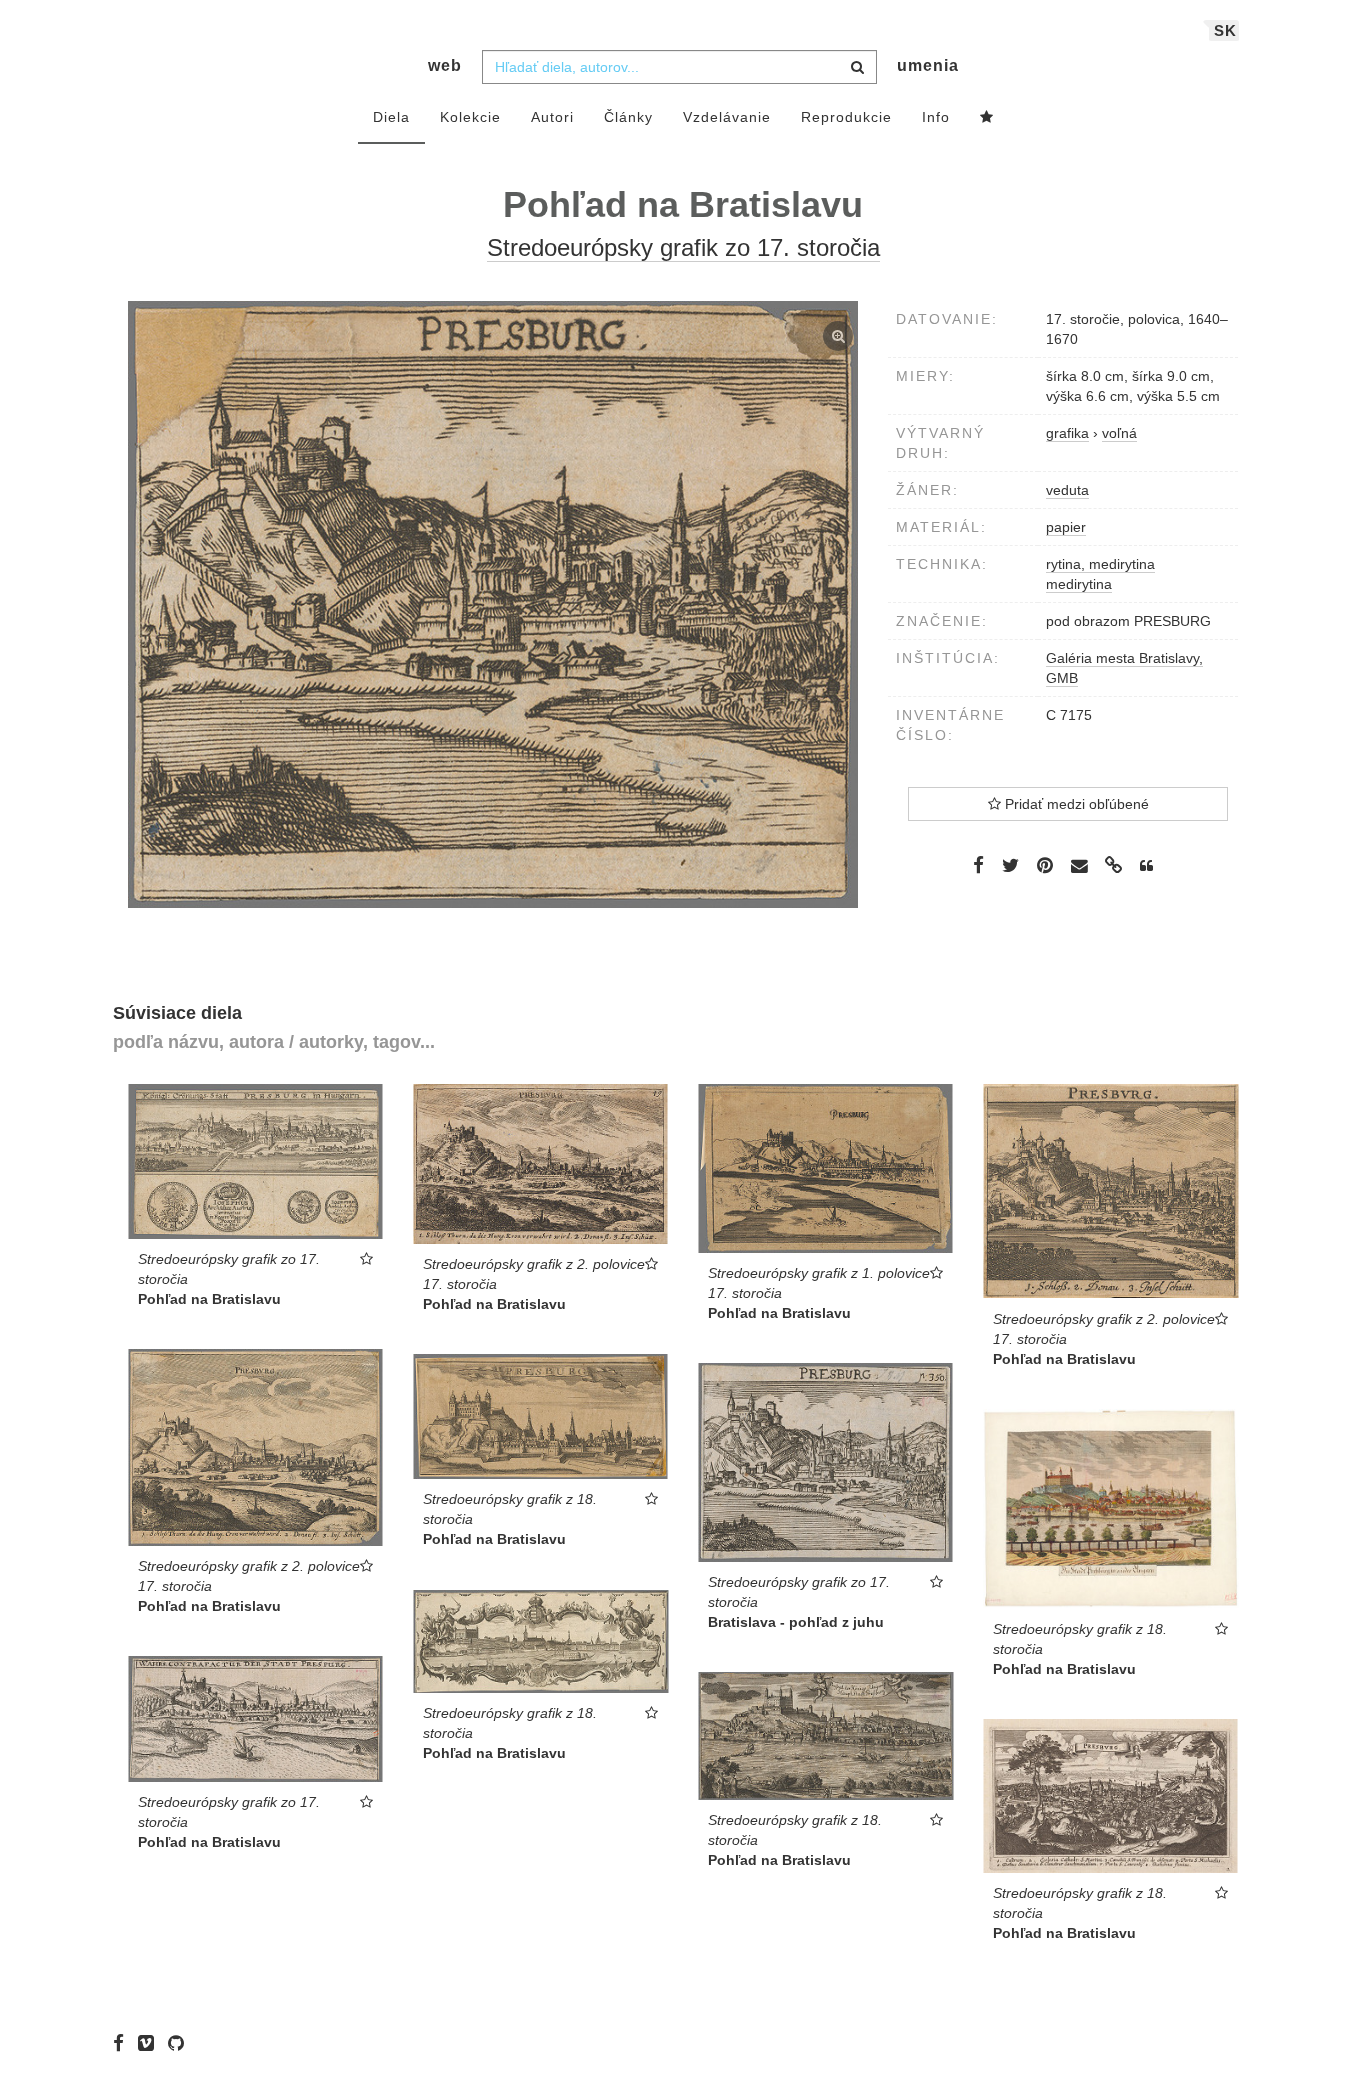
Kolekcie (470, 117)
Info (936, 117)
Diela (391, 117)
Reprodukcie (846, 117)
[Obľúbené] (987, 118)
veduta (1067, 490)
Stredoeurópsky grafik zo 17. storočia (683, 247)
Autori (552, 117)
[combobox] (679, 67)
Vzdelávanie (727, 117)
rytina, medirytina (1100, 564)
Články (628, 117)
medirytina (1079, 584)
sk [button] (1225, 30)
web (445, 65)
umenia (928, 65)
